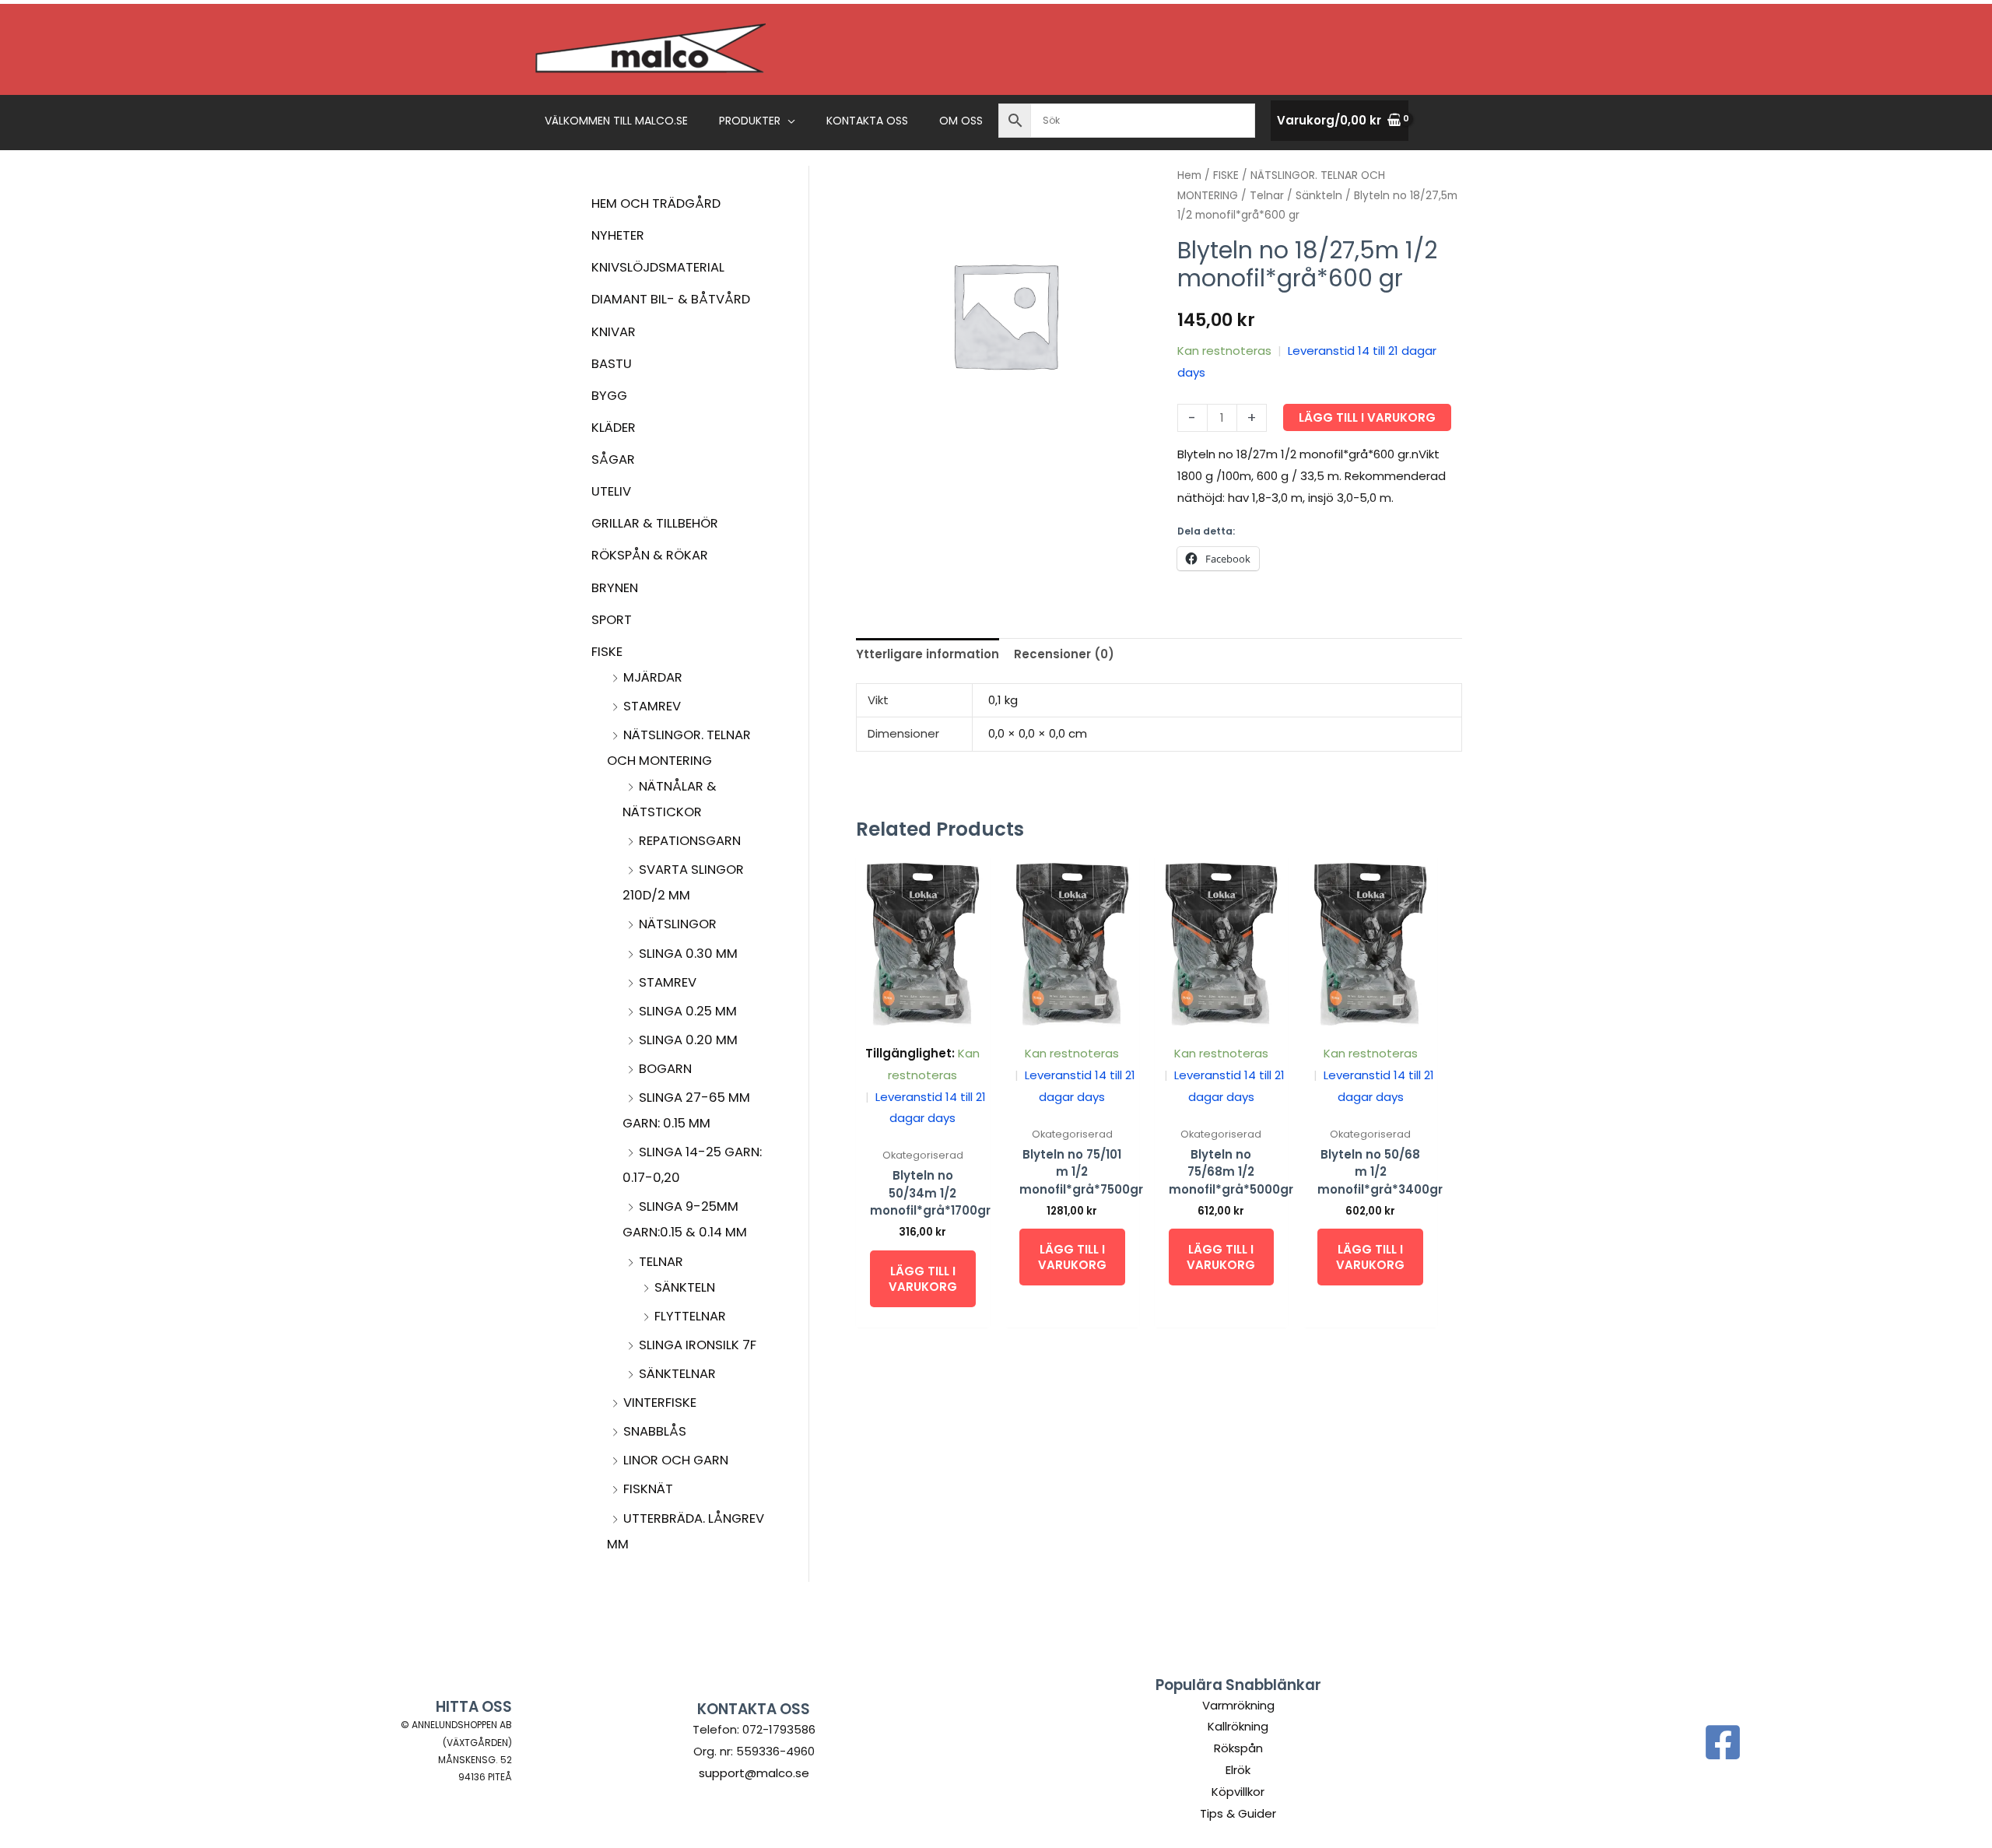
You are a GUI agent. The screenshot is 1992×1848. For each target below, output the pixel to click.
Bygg (609, 396)
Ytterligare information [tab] (928, 654)
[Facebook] (1723, 1742)
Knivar (614, 332)
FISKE (607, 652)
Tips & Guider (1238, 1813)
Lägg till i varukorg (1367, 417)
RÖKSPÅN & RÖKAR (650, 555)
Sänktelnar (677, 1374)
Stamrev (668, 982)
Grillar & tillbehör (655, 523)
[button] (788, 121)
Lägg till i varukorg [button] (923, 1279)
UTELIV (611, 491)
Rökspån (1238, 1748)
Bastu (612, 364)
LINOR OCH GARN (676, 1460)
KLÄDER (614, 428)
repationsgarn (690, 841)
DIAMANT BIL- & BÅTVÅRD (671, 299)
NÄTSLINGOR (678, 924)
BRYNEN (615, 588)
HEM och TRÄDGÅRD (656, 203)
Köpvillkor (1238, 1792)
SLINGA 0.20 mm (688, 1040)
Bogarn (665, 1069)
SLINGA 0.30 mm (688, 954)
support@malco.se (754, 1773)
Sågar (613, 459)
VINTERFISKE (660, 1403)
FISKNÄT (648, 1489)
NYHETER (618, 235)
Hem (1189, 175)
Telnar (661, 1262)
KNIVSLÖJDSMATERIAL (658, 267)
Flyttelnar (690, 1316)
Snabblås (655, 1431)
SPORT (612, 620)
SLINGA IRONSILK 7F (698, 1345)
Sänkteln (685, 1287)
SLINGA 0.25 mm (688, 1011)
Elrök (1238, 1770)
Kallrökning (1238, 1726)
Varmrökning (1238, 1705)
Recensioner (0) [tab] (1064, 654)
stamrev (652, 706)
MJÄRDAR (653, 677)
